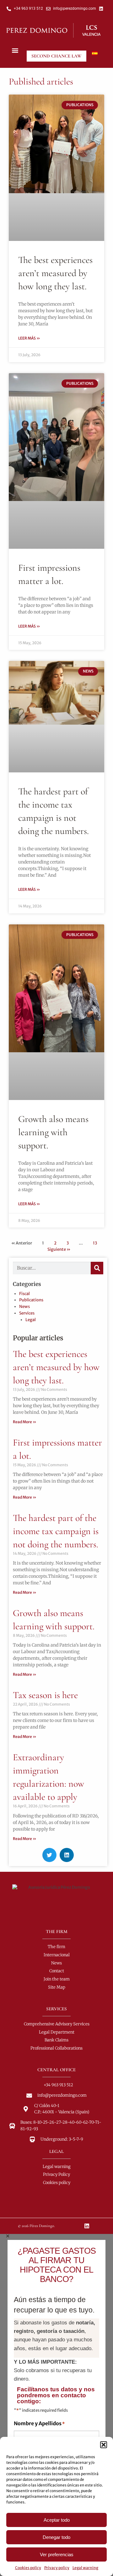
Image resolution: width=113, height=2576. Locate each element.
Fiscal (24, 1294)
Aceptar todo (57, 2520)
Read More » (25, 1422)
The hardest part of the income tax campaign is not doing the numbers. (56, 1531)
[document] (56, 2405)
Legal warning (85, 2568)
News (24, 1307)
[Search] (97, 1268)
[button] (104, 2445)
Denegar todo (56, 2537)
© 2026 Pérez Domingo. (36, 2226)
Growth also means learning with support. (53, 1132)
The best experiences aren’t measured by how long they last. (55, 273)
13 (95, 1243)
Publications (31, 1300)
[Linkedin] (87, 2226)
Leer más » (29, 338)
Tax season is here (45, 1695)
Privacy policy (57, 2568)
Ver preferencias (57, 2554)
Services (27, 1313)
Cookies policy (28, 2568)
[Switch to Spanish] (95, 53)
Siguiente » (59, 1249)
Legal (31, 1320)
